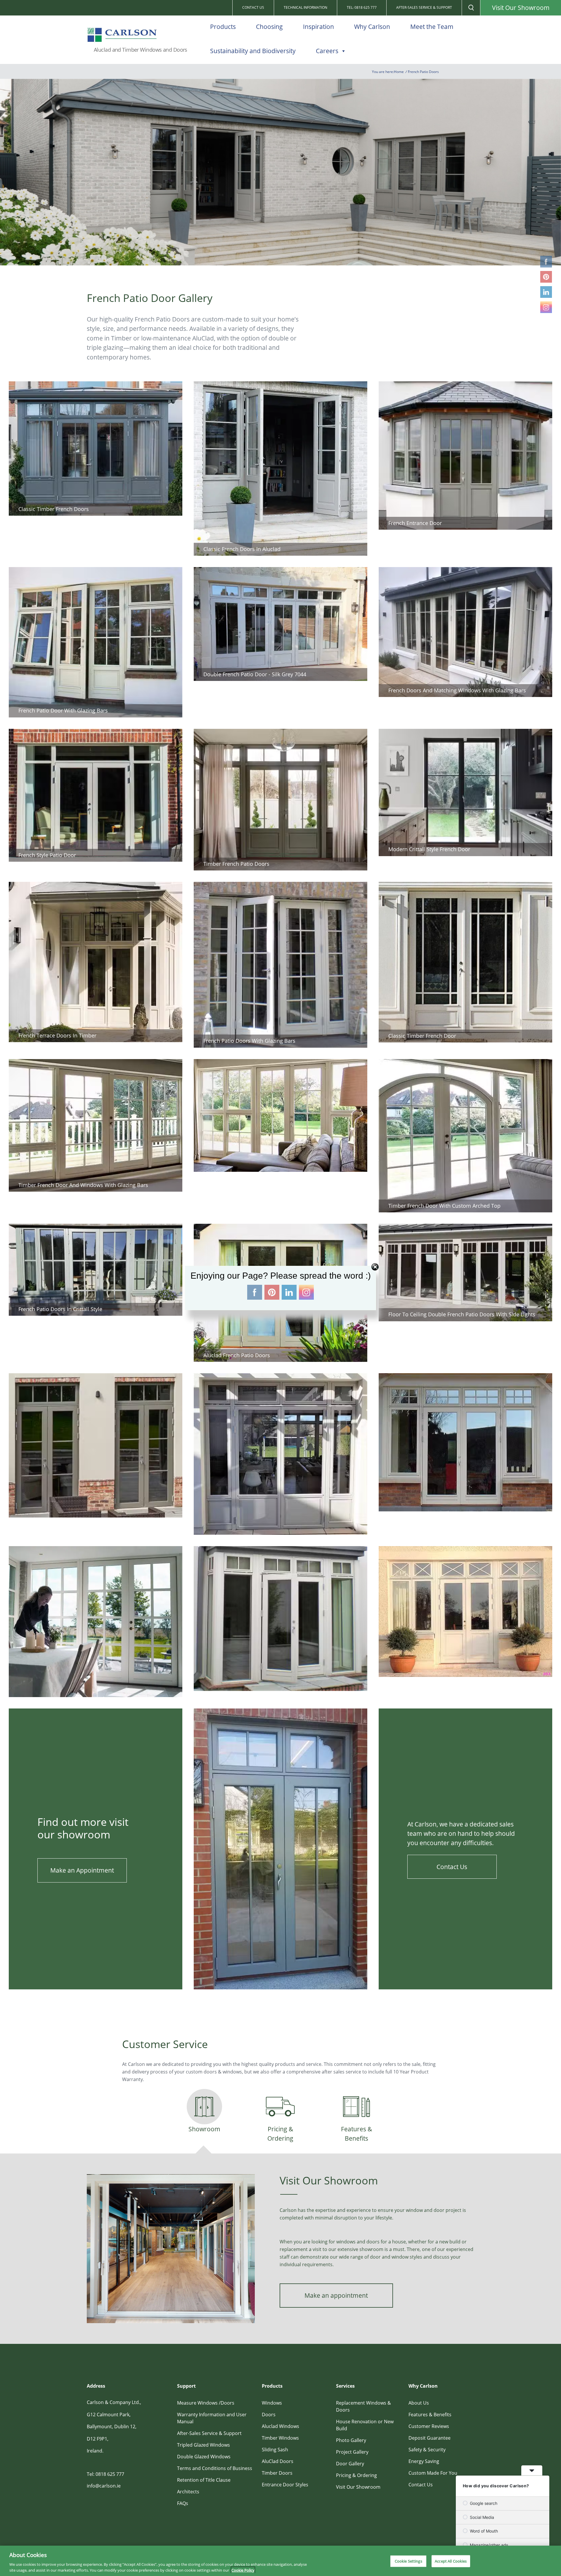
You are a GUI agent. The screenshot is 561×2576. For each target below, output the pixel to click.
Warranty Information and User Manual (212, 2418)
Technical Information (305, 7)
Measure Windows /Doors (206, 2403)
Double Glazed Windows (204, 2457)
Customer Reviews (429, 2426)
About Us (419, 2403)
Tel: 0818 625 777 (362, 7)
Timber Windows (280, 2438)
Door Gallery (350, 2464)
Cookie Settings (408, 2561)
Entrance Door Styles (285, 2485)
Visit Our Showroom (521, 8)
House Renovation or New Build (365, 2425)
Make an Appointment (82, 1870)
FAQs (183, 2503)
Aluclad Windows (280, 2426)
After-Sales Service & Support (424, 7)
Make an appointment (336, 2295)
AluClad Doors (278, 2461)
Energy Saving (424, 2461)
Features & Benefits (430, 2415)
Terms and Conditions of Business (215, 2468)
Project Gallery (352, 2452)
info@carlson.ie (104, 2486)
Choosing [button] (269, 27)
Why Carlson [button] (372, 27)
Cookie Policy (243, 2570)
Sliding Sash (275, 2450)
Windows (272, 2403)
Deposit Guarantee (430, 2438)
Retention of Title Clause (204, 2480)
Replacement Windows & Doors (363, 2406)
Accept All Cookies (451, 2561)
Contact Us (253, 7)
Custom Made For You (433, 2473)
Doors (269, 2415)
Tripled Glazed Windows (204, 2445)
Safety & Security (427, 2450)
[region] (280, 2561)
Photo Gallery (351, 2440)
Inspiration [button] (318, 27)
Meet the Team (432, 27)
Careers (327, 51)
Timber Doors (277, 2473)
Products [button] (223, 27)
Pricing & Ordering (356, 2475)
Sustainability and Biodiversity (253, 51)
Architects (188, 2492)
